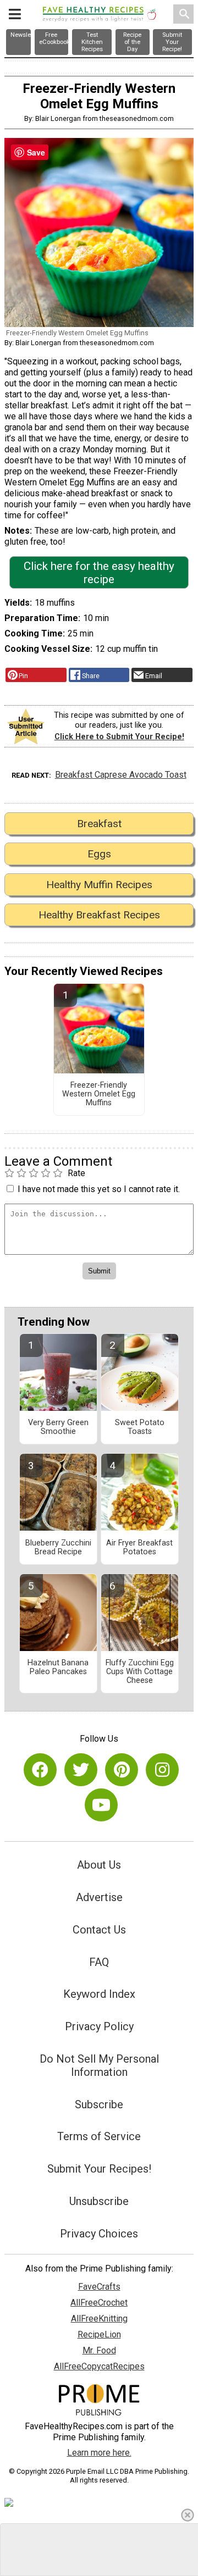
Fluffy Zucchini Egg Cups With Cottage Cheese (140, 1672)
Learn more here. (99, 2453)
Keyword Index (99, 1994)
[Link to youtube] (101, 1805)
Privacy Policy (99, 2026)
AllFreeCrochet (99, 2303)
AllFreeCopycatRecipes (99, 2366)
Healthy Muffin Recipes (99, 885)
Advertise (99, 1897)
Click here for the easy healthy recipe (99, 573)
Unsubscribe (99, 2201)
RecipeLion (99, 2334)
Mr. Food (99, 2350)
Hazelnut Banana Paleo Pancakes (58, 1668)
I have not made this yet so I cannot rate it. (99, 1189)
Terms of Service (99, 2136)
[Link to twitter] (81, 1770)
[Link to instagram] (162, 1770)
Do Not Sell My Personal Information (99, 2065)
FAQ (99, 1962)
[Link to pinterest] (122, 1770)
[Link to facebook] (40, 1770)
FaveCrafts (99, 2287)
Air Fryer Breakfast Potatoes (139, 1548)
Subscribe (99, 2104)
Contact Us (99, 1930)
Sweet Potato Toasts (140, 1427)
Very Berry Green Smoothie (58, 1427)
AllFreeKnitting (99, 2319)
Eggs (99, 854)
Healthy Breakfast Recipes (99, 915)
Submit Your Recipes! (99, 2169)
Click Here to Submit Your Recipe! (119, 737)
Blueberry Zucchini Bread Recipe (58, 1548)
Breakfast (99, 824)
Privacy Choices (99, 2234)
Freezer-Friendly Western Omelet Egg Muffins (99, 1094)
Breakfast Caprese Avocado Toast (121, 775)
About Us (99, 1865)
